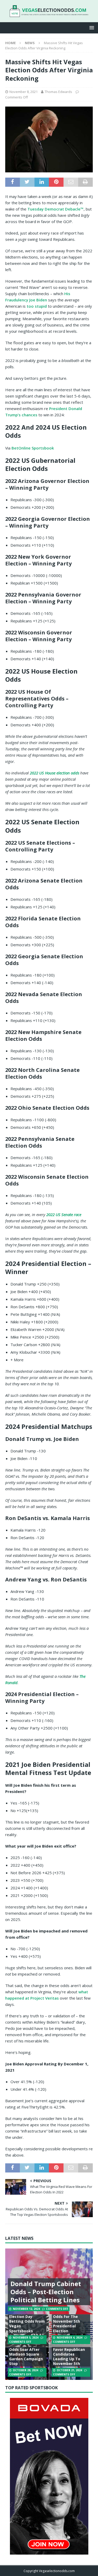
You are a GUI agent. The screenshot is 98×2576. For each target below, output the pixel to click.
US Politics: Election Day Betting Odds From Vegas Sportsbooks (27, 2321)
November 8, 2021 (24, 92)
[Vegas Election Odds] (49, 14)
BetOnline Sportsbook (33, 448)
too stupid (37, 306)
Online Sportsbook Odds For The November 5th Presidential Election (70, 2321)
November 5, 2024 (26, 2338)
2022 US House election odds (54, 773)
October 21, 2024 (69, 2370)
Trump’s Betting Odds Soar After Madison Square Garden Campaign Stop (26, 2354)
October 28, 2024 (25, 2370)
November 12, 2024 (26, 2309)
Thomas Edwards (58, 92)
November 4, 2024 (70, 2338)
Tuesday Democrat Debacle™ (56, 209)
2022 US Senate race (64, 1214)
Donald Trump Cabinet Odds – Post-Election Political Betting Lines (46, 2292)
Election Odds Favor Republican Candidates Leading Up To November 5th (69, 2354)
